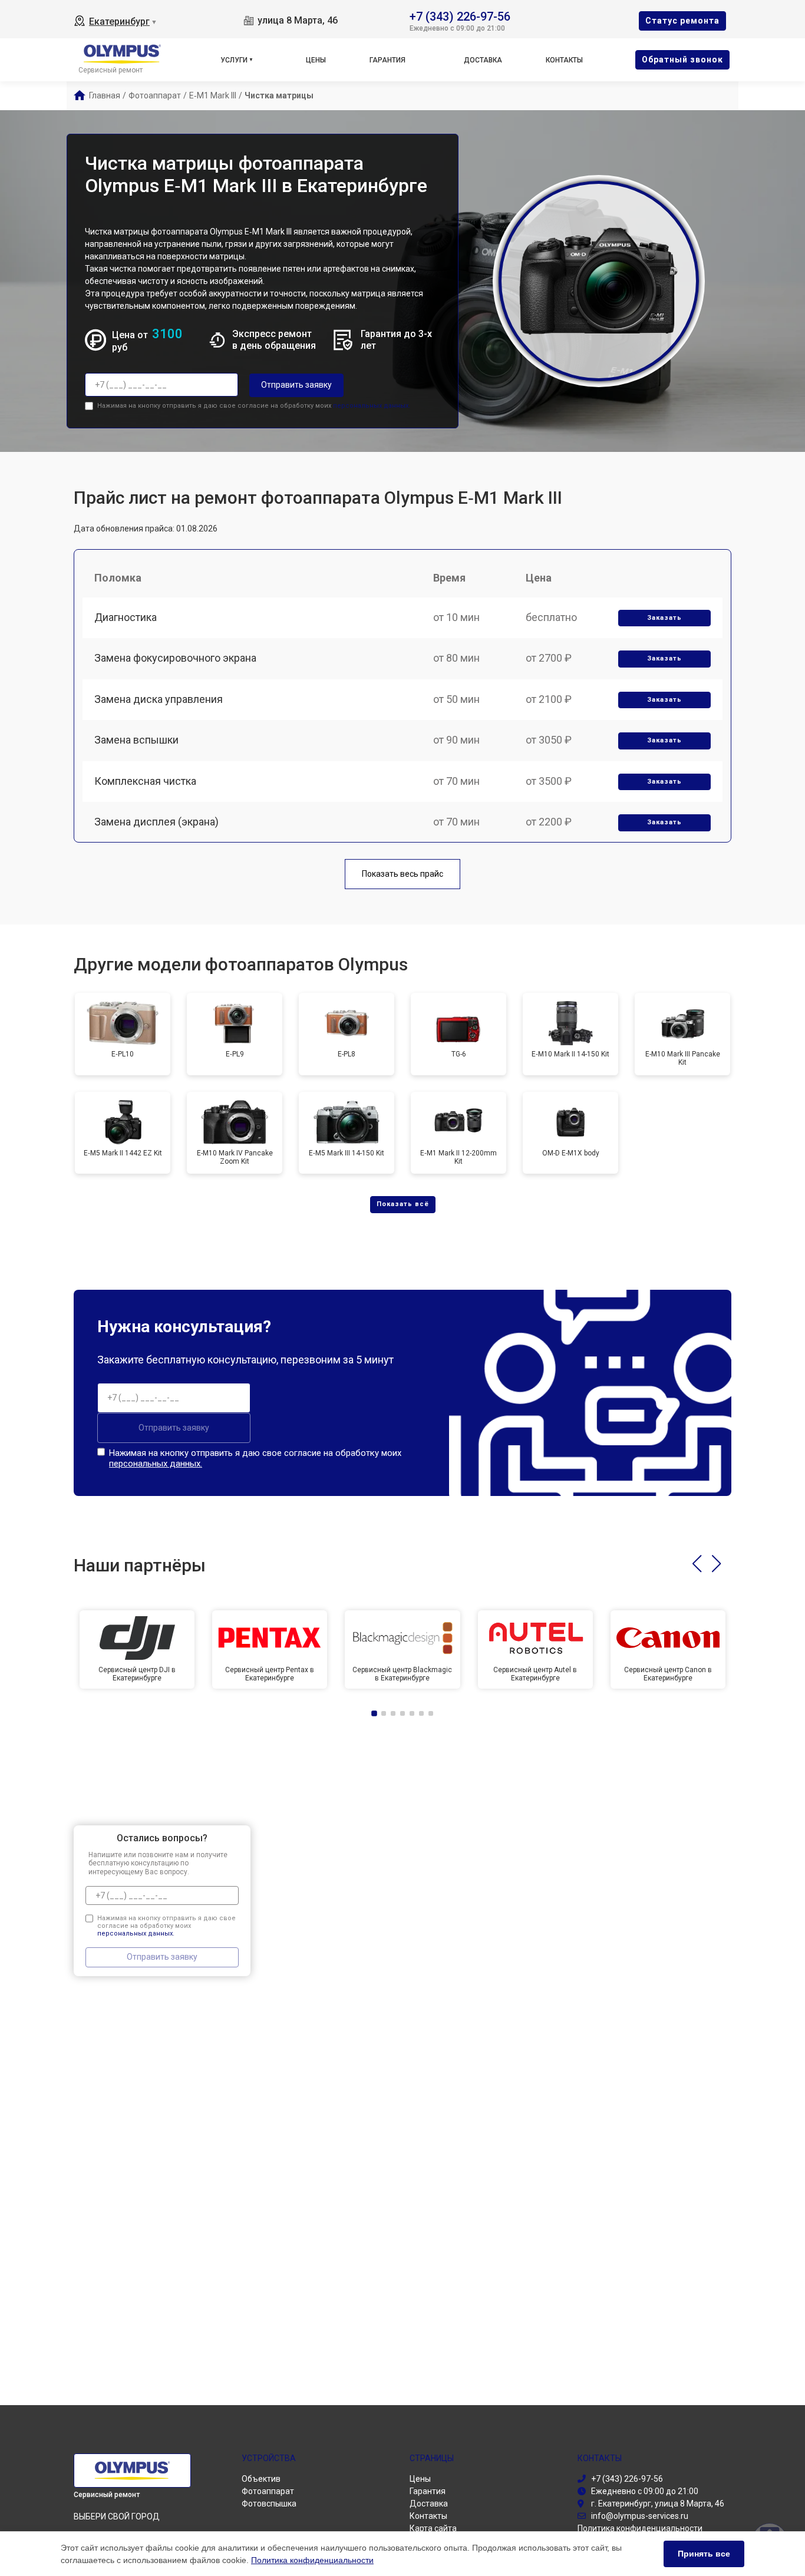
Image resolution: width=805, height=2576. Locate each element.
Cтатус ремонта (682, 21)
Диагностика (126, 617)
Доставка (483, 60)
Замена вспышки (136, 740)
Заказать (664, 618)
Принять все (704, 2554)
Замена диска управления (159, 699)
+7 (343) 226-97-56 (460, 16)
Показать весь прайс (402, 874)
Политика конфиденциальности (312, 2560)
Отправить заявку (296, 385)
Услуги (234, 60)
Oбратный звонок (682, 60)
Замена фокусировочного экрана (175, 658)
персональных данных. (372, 406)
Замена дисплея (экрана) (156, 822)
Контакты (564, 60)
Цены (316, 60)
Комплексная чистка (145, 781)
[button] (697, 1564)
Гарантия (387, 60)
